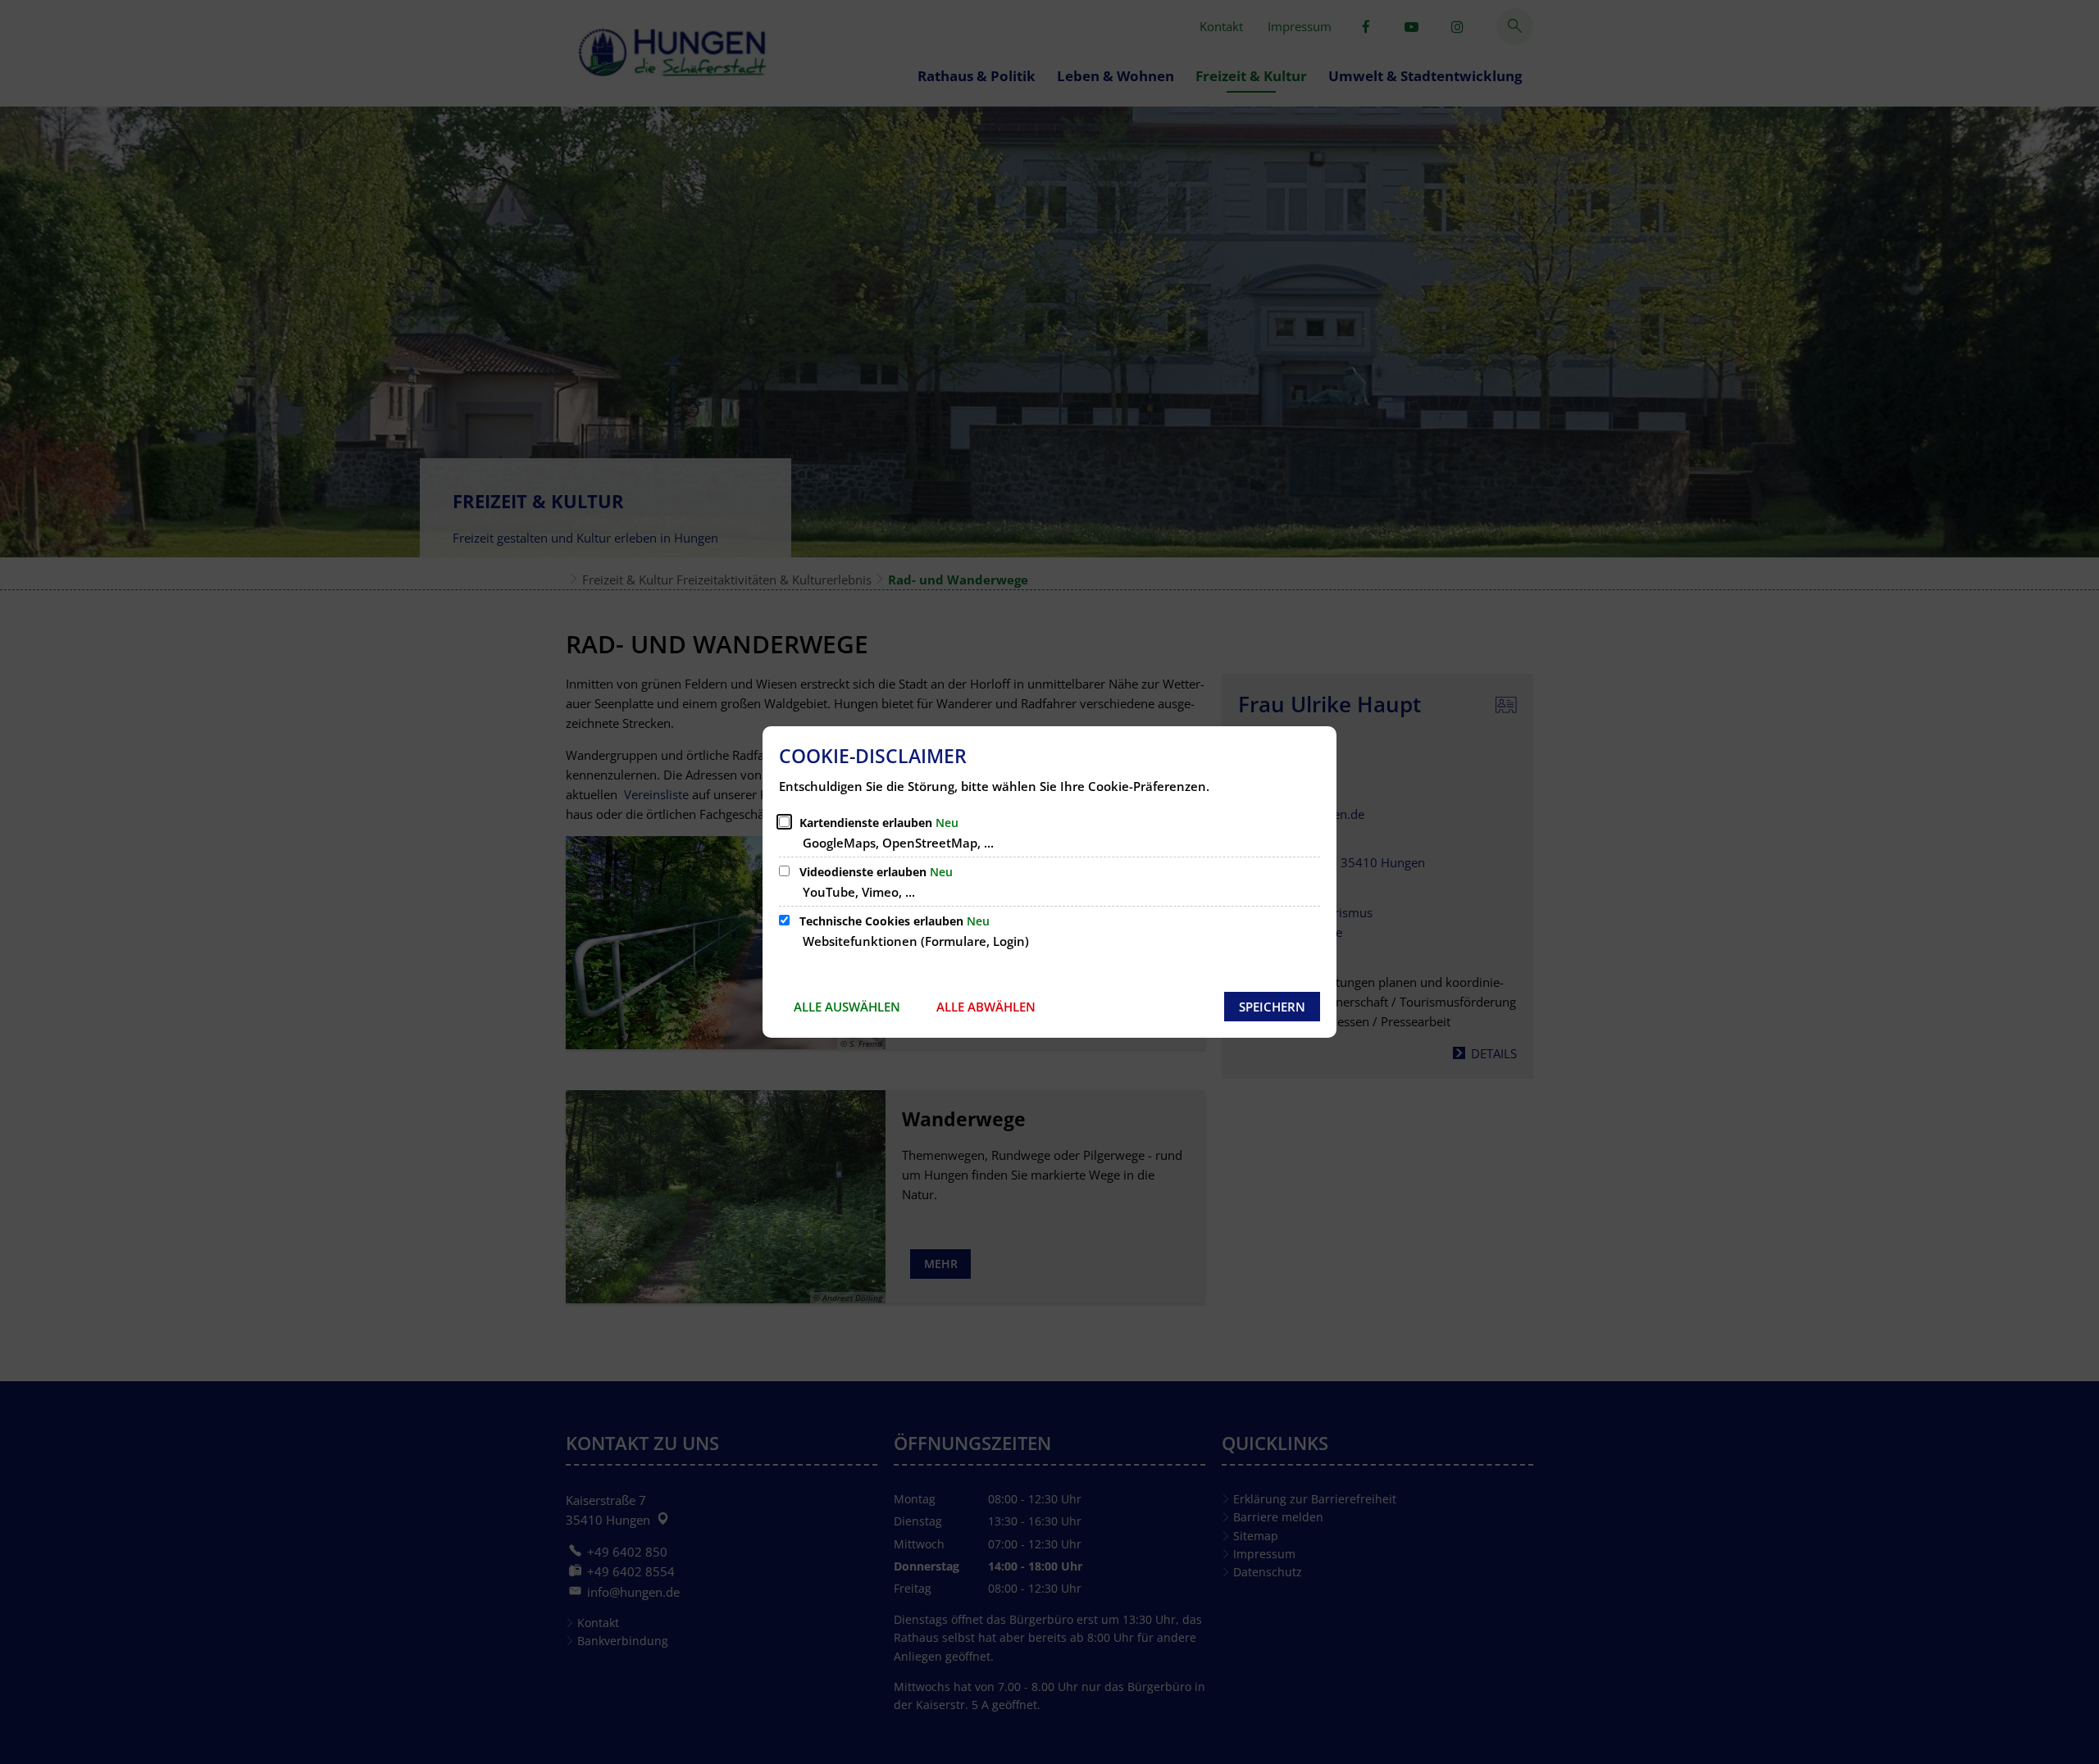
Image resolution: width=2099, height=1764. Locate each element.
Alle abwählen (986, 1007)
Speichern (1272, 1007)
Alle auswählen (847, 1007)
